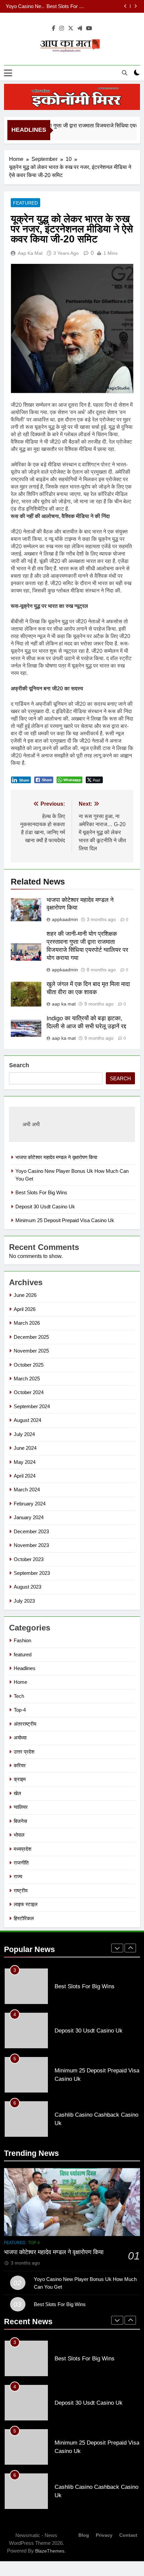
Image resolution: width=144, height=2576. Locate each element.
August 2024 (27, 1420)
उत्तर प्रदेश (24, 1752)
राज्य (18, 1876)
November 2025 (31, 1351)
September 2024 (32, 1406)
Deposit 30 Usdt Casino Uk (90, 6)
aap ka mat (30, 253)
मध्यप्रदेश (23, 1849)
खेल (17, 1793)
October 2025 (29, 1365)
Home (20, 1682)
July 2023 (24, 1601)
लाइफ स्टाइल (26, 1904)
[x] (71, 28)
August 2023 (27, 1587)
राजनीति (21, 1863)
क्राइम (20, 1779)
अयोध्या (20, 1738)
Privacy (104, 2535)
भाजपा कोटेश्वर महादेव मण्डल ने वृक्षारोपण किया (56, 1157)
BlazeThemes (50, 2551)
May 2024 (25, 1462)
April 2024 (25, 1476)
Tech (19, 1696)
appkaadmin (65, 919)
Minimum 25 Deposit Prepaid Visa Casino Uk (65, 1220)
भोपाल (19, 1835)
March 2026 (27, 1323)
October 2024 (29, 1392)
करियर (20, 1765)
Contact (128, 2535)
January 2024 (29, 1517)
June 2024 (25, 1448)
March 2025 (27, 1379)
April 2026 (25, 1309)
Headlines (25, 1668)
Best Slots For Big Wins (41, 1192)
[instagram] (62, 28)
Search (19, 1065)
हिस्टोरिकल (24, 1918)
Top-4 (20, 1710)
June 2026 (25, 1295)
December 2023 (31, 1531)
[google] (80, 28)
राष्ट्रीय (21, 1891)
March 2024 (27, 1490)
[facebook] (54, 28)
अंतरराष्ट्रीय (25, 1724)
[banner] (72, 97)
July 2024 (24, 1434)
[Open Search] (125, 73)
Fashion (22, 1640)
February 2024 (30, 1504)
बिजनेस (20, 1821)
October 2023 (29, 1559)
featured (25, 203)
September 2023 (32, 1573)
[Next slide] (135, 6)
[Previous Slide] (125, 6)
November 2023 (31, 1545)
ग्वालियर (21, 1807)
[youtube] (89, 28)
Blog (84, 2535)
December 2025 (31, 1337)
